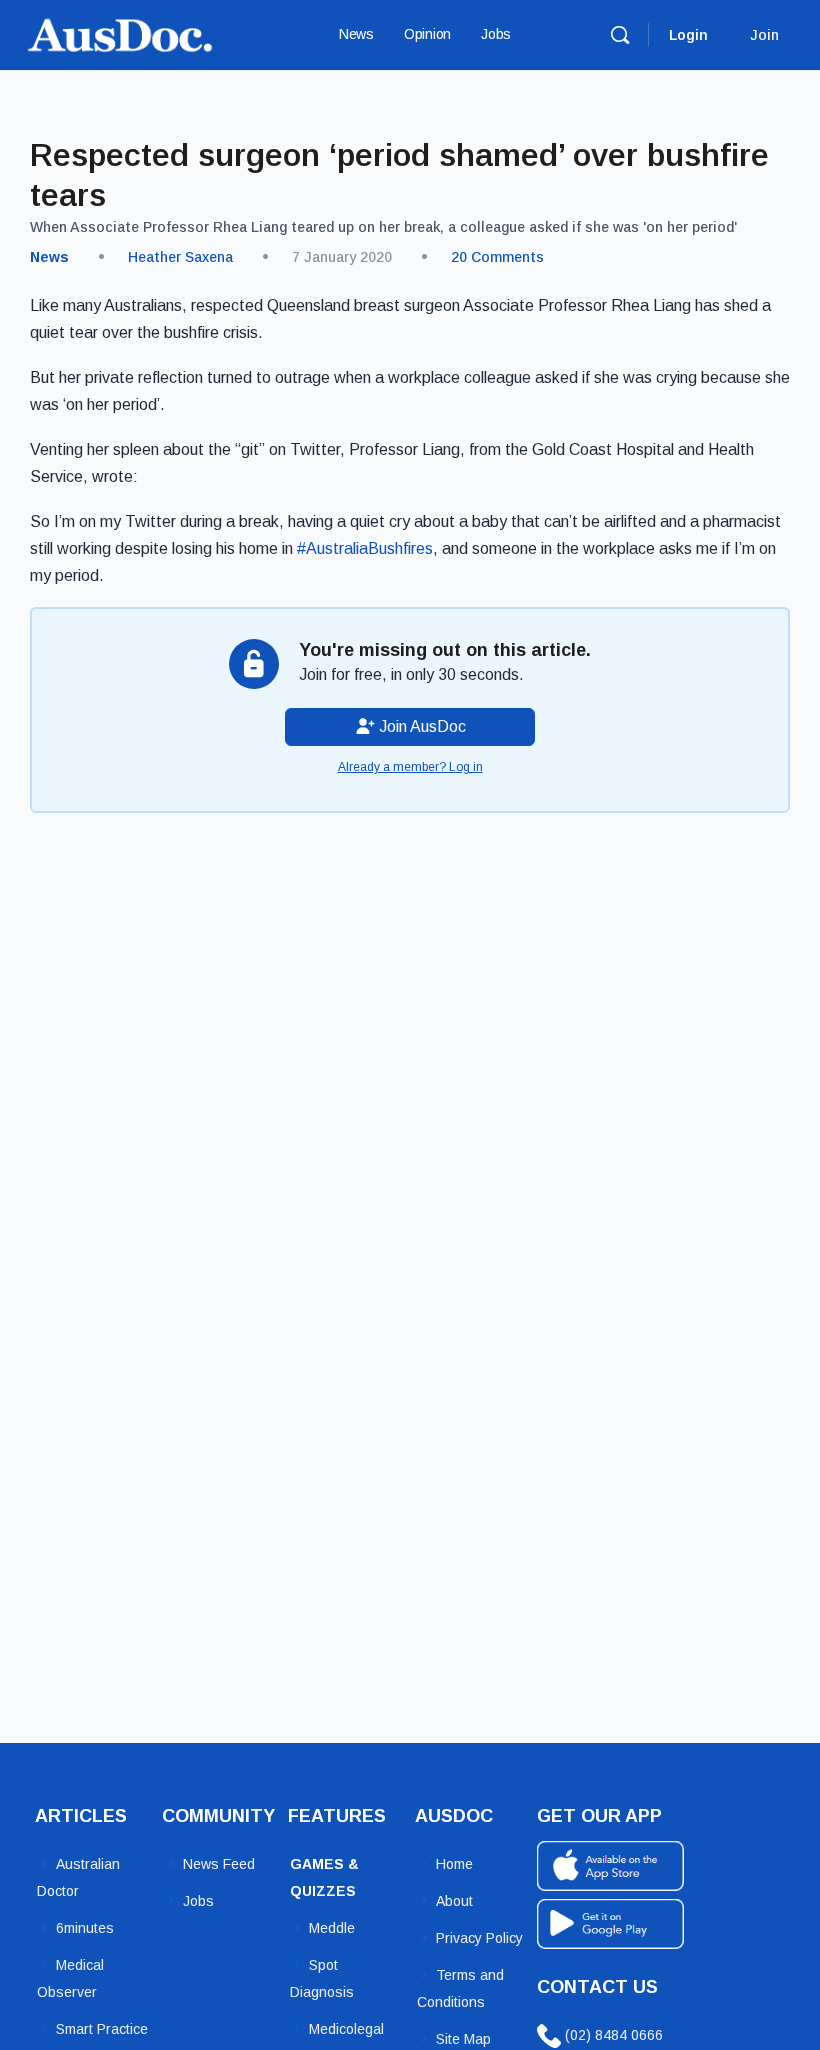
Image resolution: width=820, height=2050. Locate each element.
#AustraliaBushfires (365, 548)
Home (454, 1864)
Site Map (463, 2039)
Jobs (198, 1901)
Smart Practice (102, 2029)
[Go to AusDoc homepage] (120, 32)
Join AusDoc (420, 726)
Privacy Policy (479, 1938)
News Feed (219, 1864)
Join (764, 35)
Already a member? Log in (410, 767)
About (454, 1901)
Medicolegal (346, 2029)
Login (688, 35)
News (49, 257)
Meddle (332, 1928)
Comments (497, 257)
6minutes (85, 1928)
